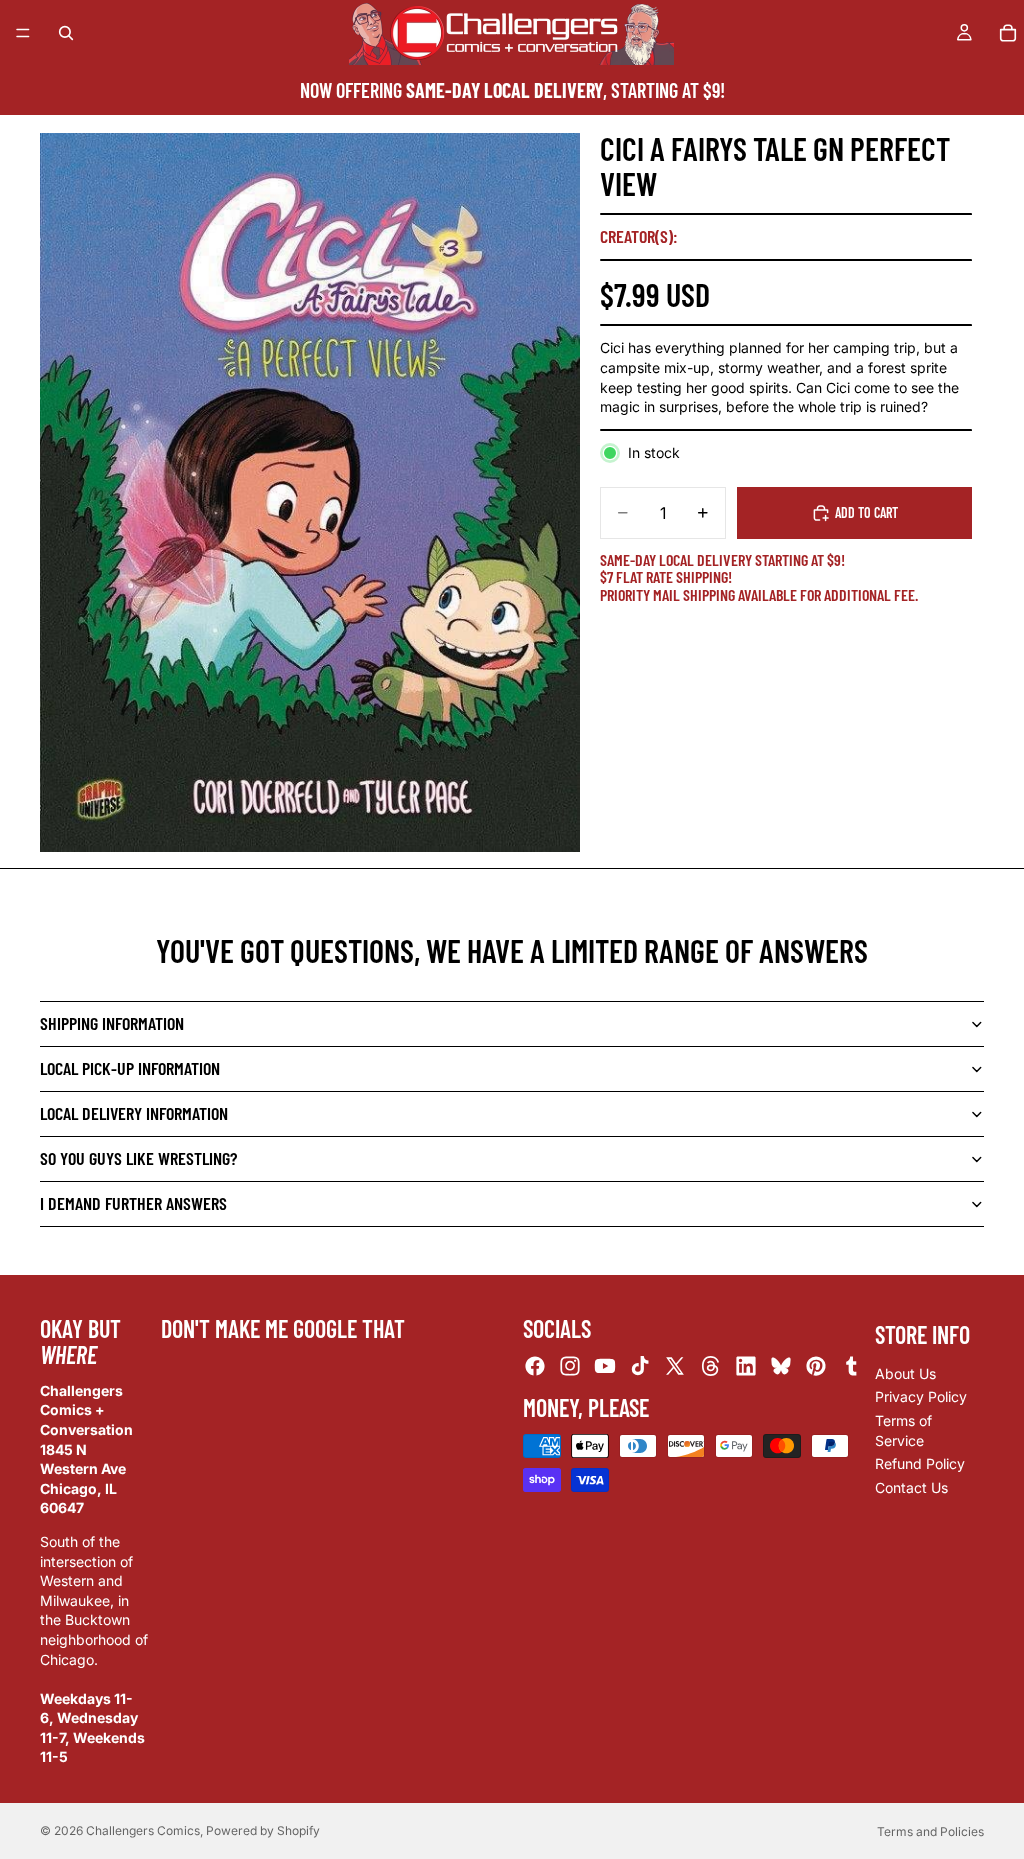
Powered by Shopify (263, 1830)
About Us (905, 1372)
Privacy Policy (921, 1396)
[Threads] (711, 1366)
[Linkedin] (746, 1366)
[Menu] (23, 33)
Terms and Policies (930, 1831)
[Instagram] (570, 1366)
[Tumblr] (851, 1366)
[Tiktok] (640, 1366)
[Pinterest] (816, 1366)
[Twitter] (675, 1366)
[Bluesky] (781, 1366)
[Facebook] (535, 1366)
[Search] (66, 33)
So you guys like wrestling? (138, 1158)
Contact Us (911, 1486)
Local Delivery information (134, 1113)
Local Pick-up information (130, 1068)
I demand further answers (133, 1203)
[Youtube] (605, 1366)
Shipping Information (112, 1023)
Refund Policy (920, 1463)
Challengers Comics (143, 1830)
